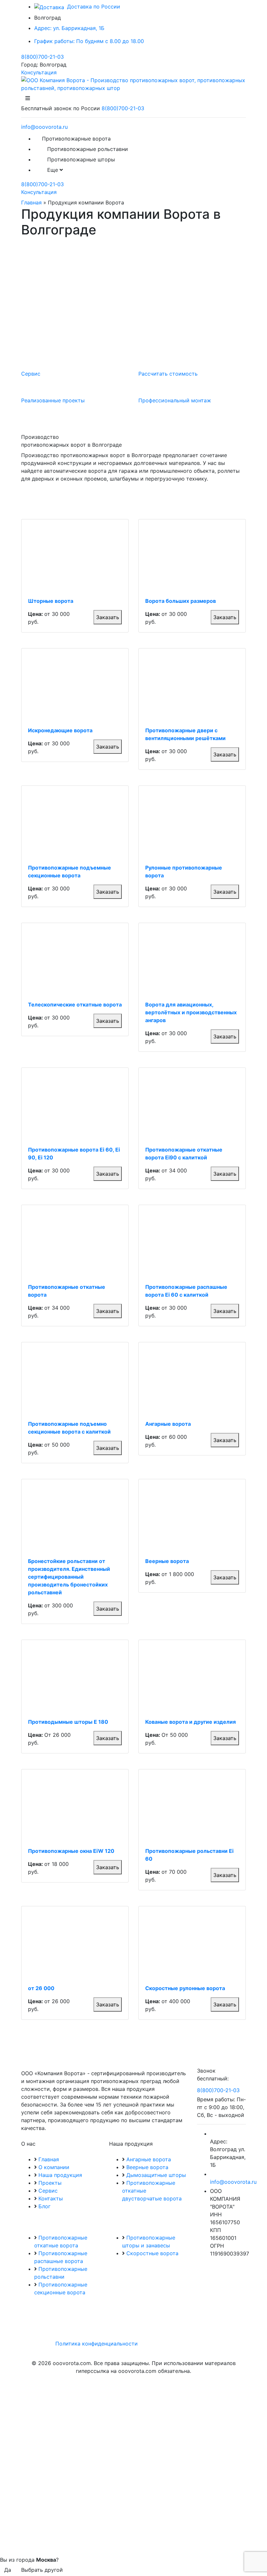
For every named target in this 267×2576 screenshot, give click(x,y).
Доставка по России (93, 7)
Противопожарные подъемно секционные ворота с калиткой (69, 1428)
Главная (31, 202)
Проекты (50, 2183)
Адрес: (69, 28)
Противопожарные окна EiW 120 (71, 1851)
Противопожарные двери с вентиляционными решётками (185, 734)
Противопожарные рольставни (88, 149)
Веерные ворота (167, 1561)
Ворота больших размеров (181, 601)
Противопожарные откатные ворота (67, 1291)
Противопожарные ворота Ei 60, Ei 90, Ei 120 (74, 1154)
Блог (44, 2206)
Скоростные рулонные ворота (185, 1988)
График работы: (89, 41)
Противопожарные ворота (76, 139)
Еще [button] (53, 170)
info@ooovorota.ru (44, 127)
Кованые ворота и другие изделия (190, 1722)
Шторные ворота (51, 601)
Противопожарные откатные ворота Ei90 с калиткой (184, 1154)
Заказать (108, 617)
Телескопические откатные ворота (75, 1005)
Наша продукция (60, 2175)
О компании (54, 2167)
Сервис (48, 2191)
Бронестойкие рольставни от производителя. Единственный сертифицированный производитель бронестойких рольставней (69, 1577)
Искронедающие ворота (60, 730)
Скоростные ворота (152, 2253)
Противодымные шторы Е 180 (68, 1722)
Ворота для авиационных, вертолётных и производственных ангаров (191, 1012)
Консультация (39, 72)
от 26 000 (41, 1988)
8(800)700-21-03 (42, 57)
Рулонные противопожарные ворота (184, 871)
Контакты (51, 2198)
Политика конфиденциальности (97, 2344)
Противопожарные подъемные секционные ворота (70, 871)
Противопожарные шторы (81, 159)
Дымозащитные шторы (156, 2175)
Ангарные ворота (168, 1424)
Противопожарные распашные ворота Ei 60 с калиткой (186, 1291)
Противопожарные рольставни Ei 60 (189, 1855)
